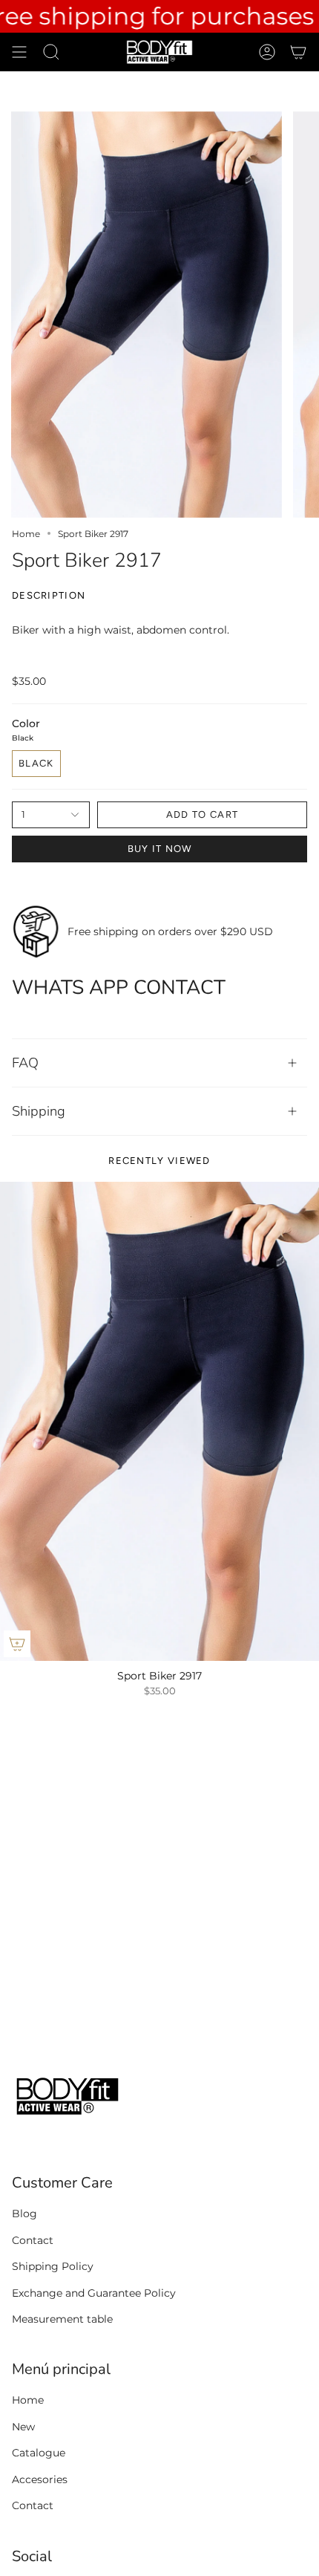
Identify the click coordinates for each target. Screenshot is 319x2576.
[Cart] (298, 52)
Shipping (39, 1111)
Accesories (40, 2479)
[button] (51, 52)
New (23, 2427)
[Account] (267, 52)
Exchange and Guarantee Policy (94, 2293)
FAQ (25, 1063)
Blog (24, 2214)
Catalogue (39, 2453)
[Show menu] (19, 52)
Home (26, 534)
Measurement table (62, 2319)
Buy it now (160, 849)
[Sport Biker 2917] (159, 1421)
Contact (33, 2240)
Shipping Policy (53, 2266)
